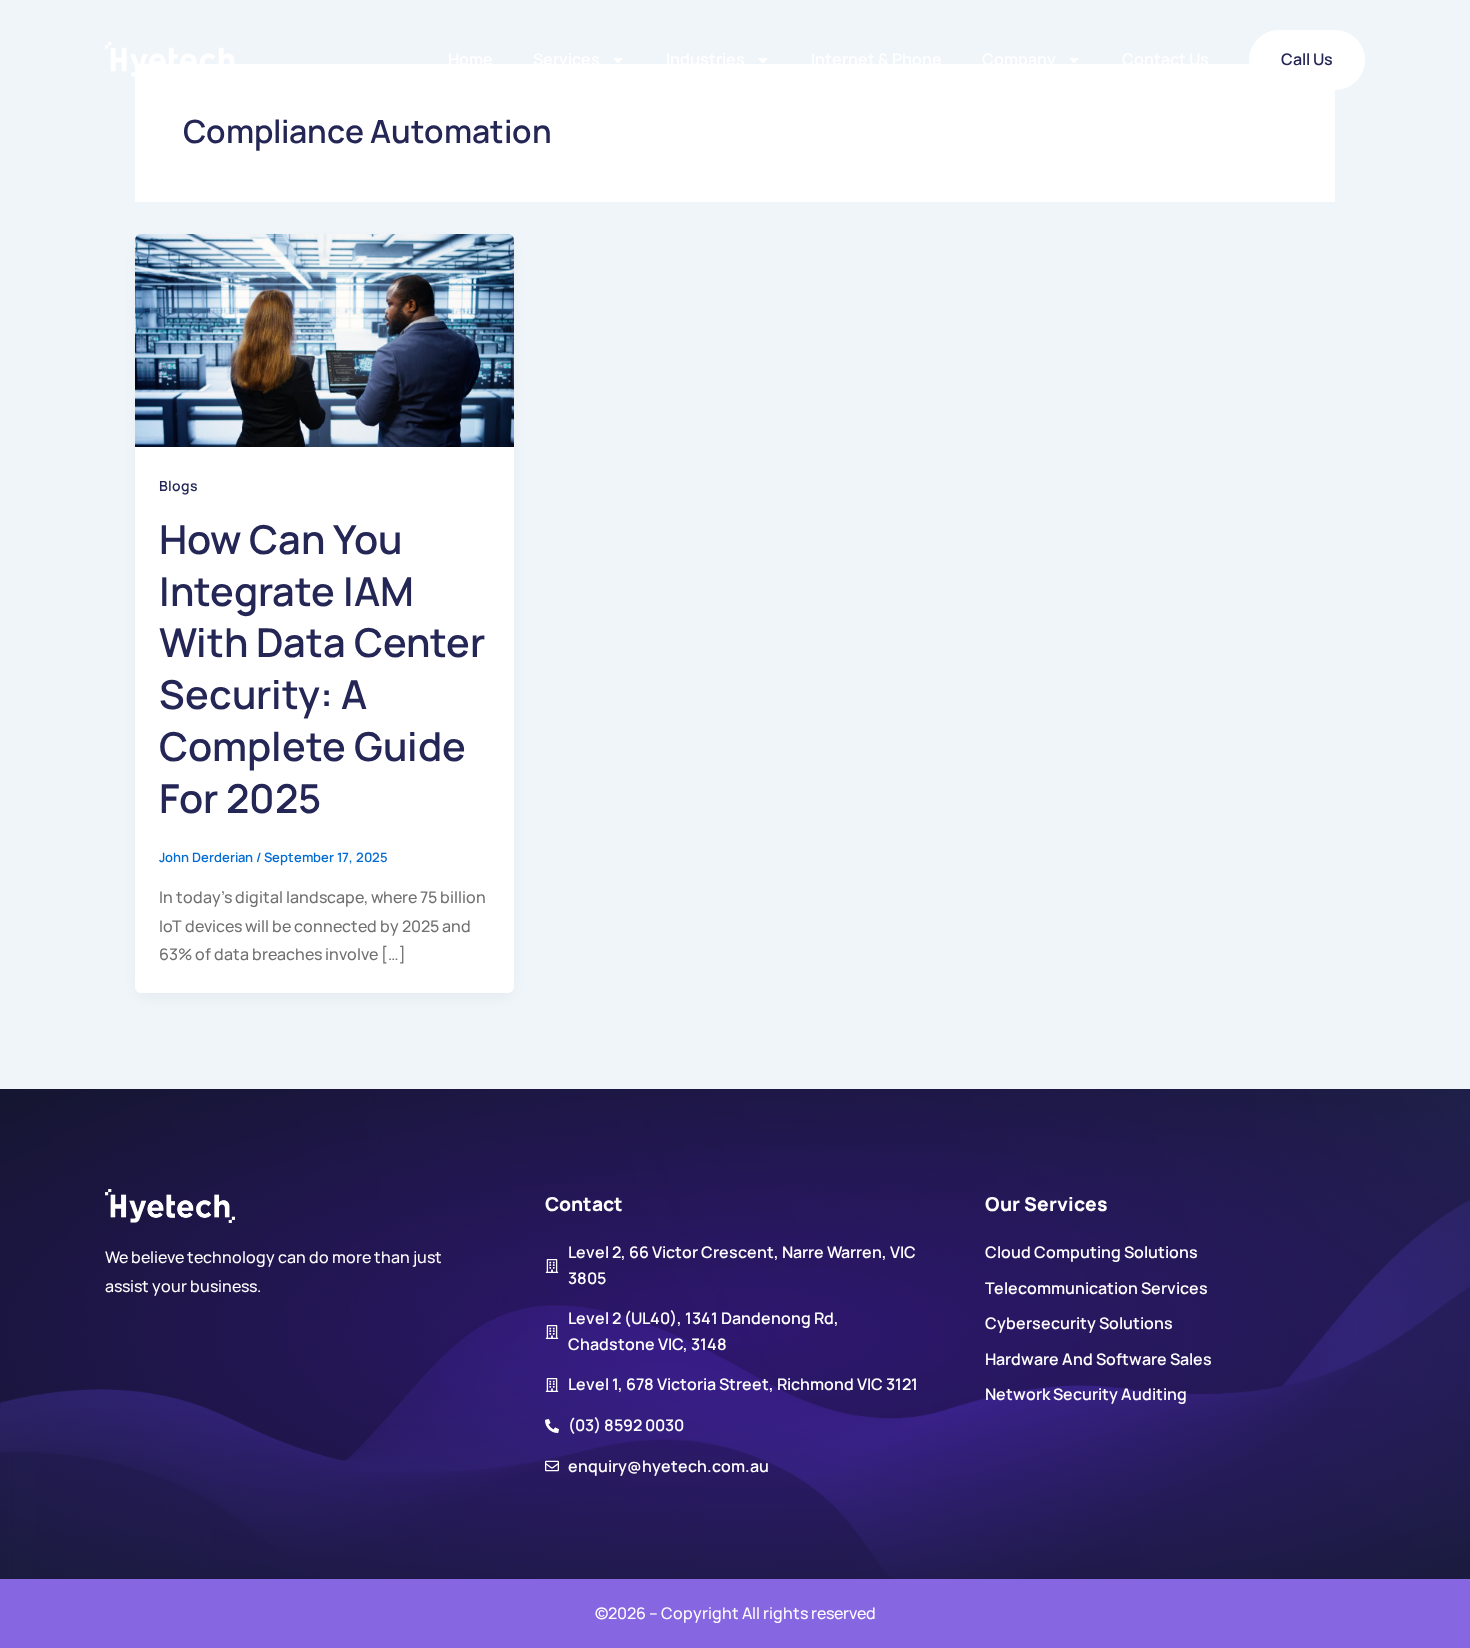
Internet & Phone (876, 59)
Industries (705, 59)
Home (470, 59)
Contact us (1165, 59)
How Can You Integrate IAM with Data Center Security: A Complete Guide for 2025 (322, 668)
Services (566, 59)
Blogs (178, 485)
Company (1019, 59)
